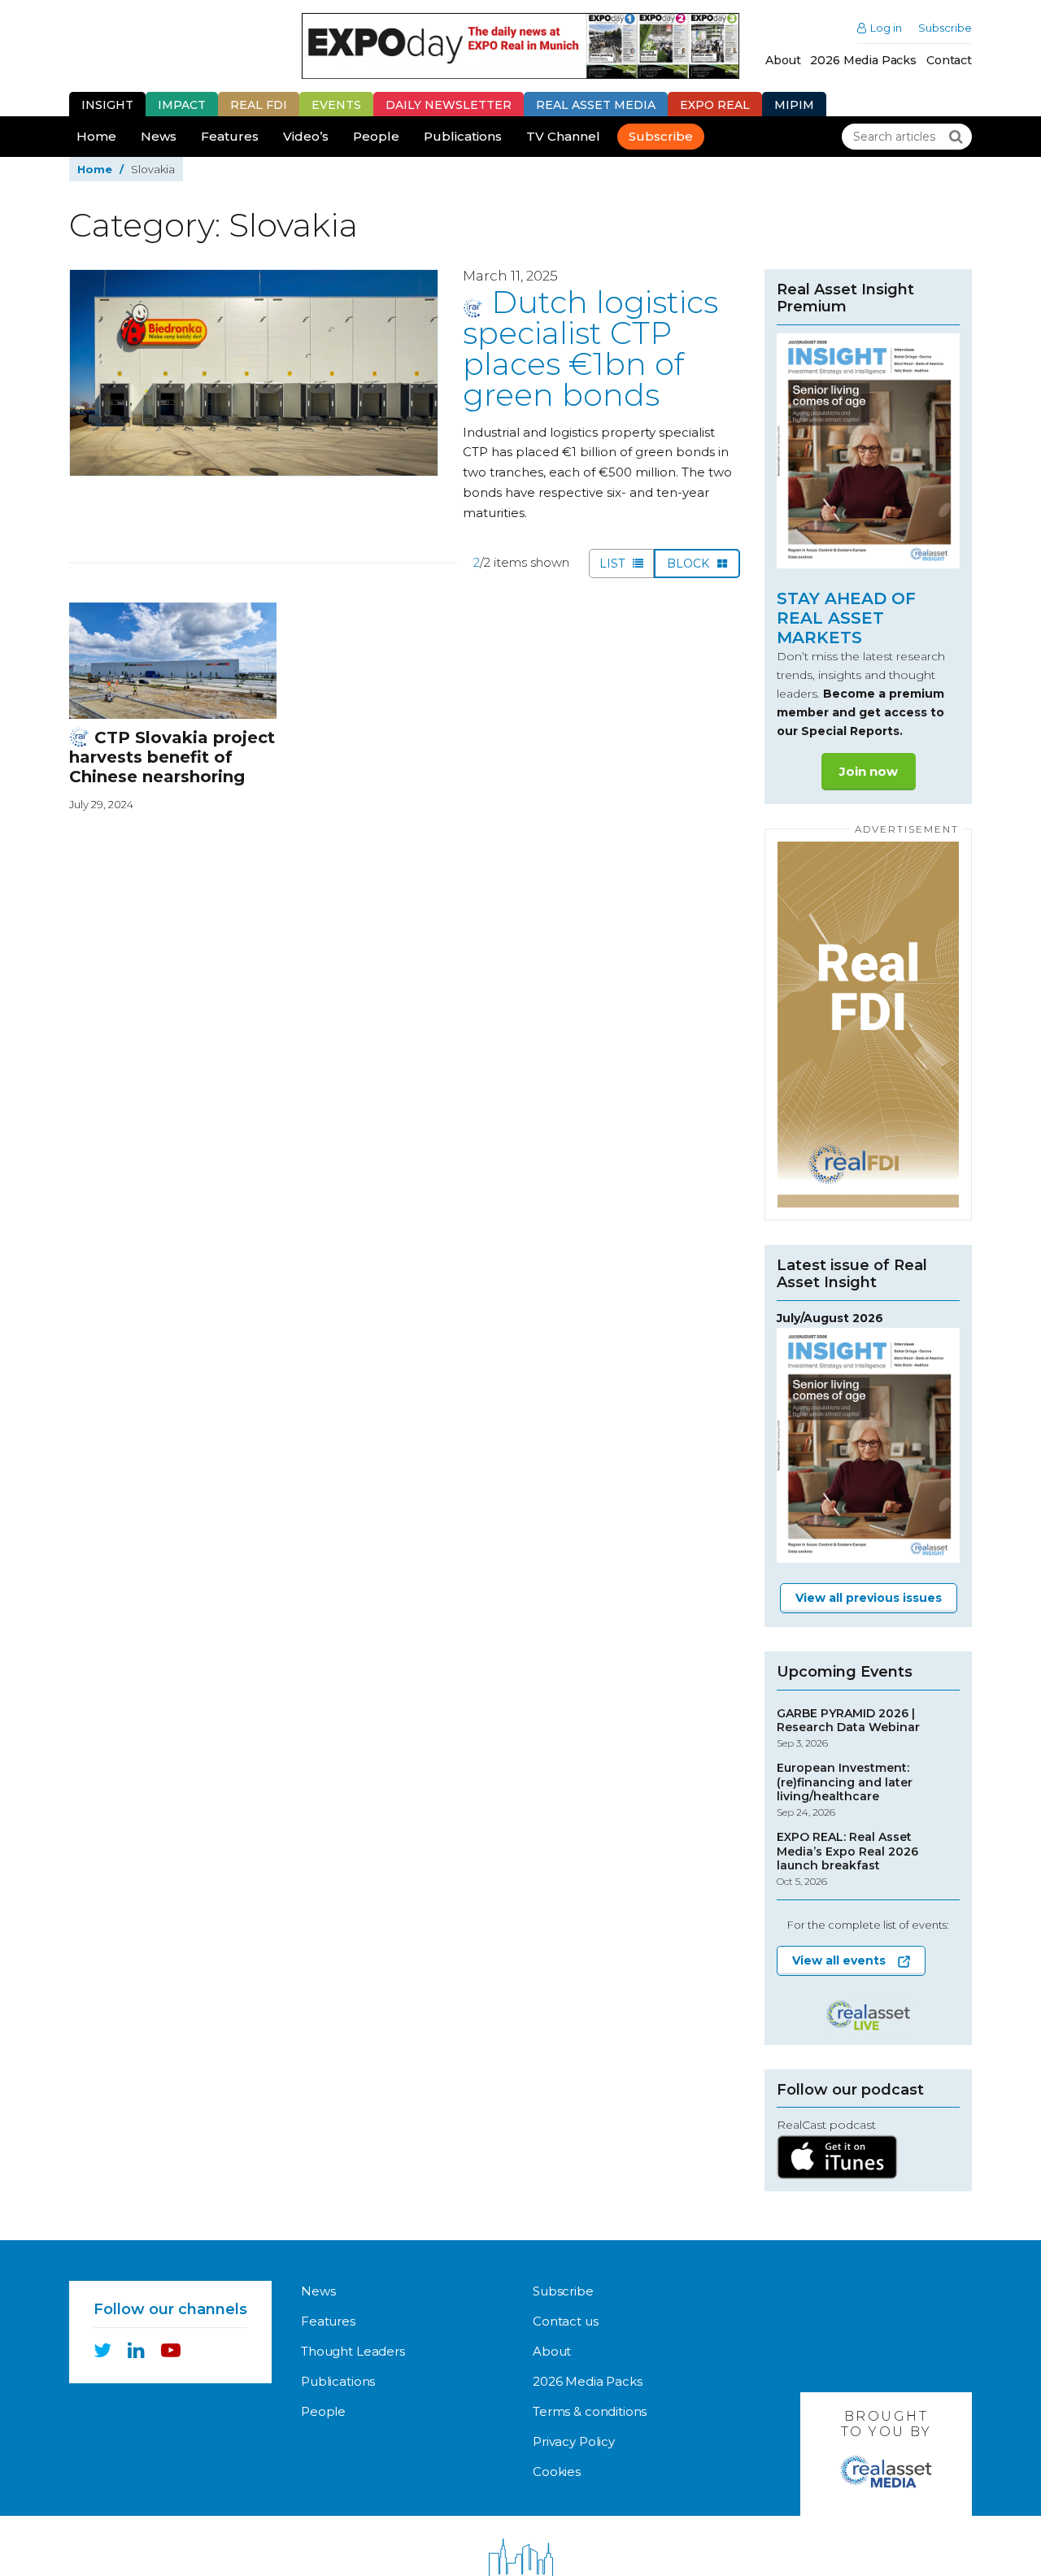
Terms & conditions (590, 2411)
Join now (869, 771)
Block (690, 563)
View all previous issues (869, 1598)
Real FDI (259, 105)
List (614, 563)
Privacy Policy (574, 2441)
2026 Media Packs (863, 60)
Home (96, 136)
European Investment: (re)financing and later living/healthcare (845, 1790)
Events (336, 105)
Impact (182, 105)
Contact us (566, 2321)
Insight (107, 105)
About (783, 60)
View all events (839, 1960)
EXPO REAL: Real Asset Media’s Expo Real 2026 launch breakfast (847, 1859)
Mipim (794, 105)
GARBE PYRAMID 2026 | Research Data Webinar (848, 1728)
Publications (463, 136)
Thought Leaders (353, 2351)
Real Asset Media (596, 105)
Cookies (557, 2472)
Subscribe (945, 28)
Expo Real (715, 105)
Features (230, 136)
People (376, 136)
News (159, 136)
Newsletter (449, 105)
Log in (886, 28)
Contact (949, 60)
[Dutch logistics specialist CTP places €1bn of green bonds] (254, 373)
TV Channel (563, 136)
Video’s (306, 136)
